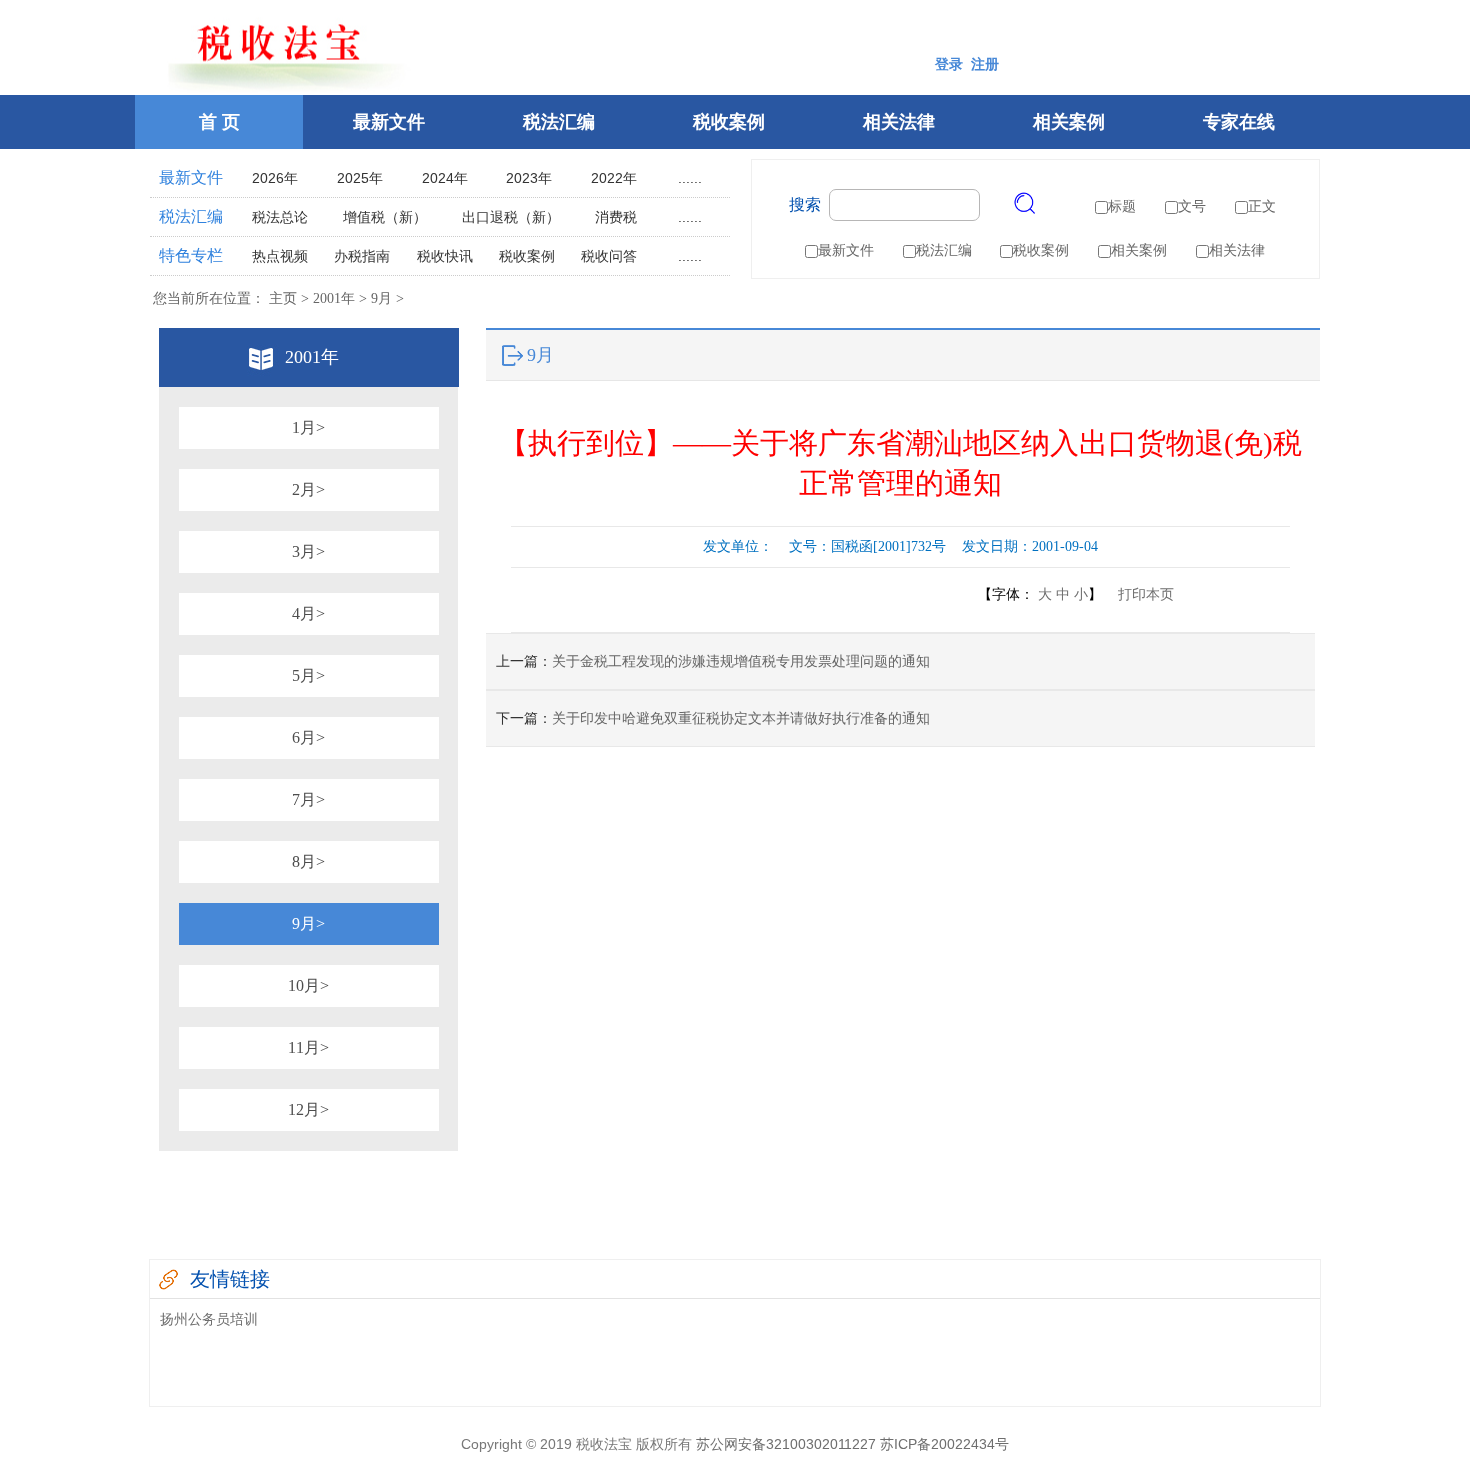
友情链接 (230, 1279)
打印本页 (1140, 594)
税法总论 (280, 217)
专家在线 (1239, 122)
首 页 (219, 122)
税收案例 (729, 122)
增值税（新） (385, 217)
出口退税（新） (511, 217)
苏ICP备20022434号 (944, 1444)
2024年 (445, 178)
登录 (949, 64)
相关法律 (899, 122)
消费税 (616, 217)
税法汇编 (559, 122)
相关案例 (1069, 122)
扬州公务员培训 (209, 1319)
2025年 (360, 178)
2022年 (614, 178)
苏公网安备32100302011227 (786, 1444)
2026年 (275, 178)
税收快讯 (445, 256)
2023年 (529, 178)
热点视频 (280, 256)
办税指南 (362, 256)
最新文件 (389, 122)
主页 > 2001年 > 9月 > (334, 298)
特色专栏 (191, 255)
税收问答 (609, 256)
